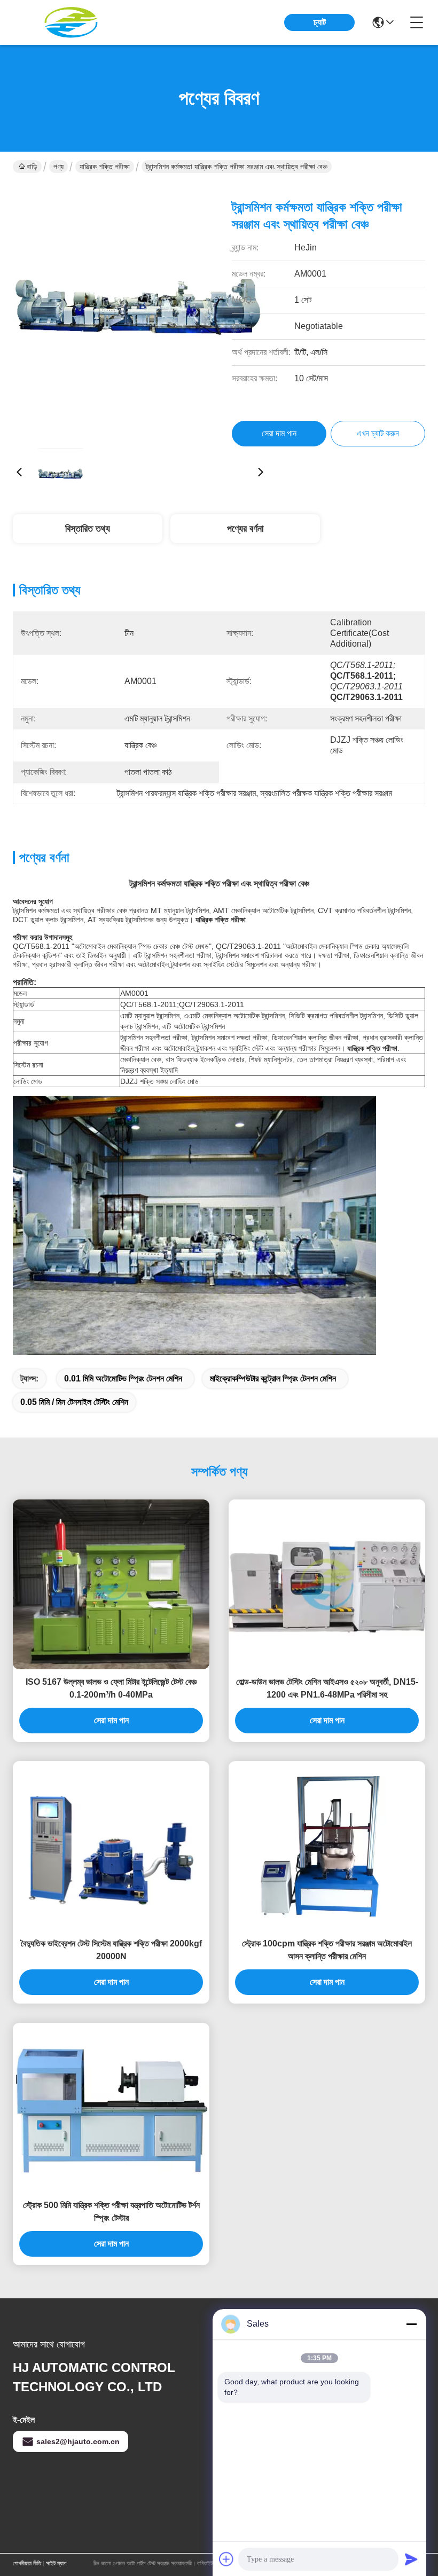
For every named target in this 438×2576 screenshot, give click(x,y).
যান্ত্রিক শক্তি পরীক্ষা (105, 167)
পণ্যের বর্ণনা (245, 529)
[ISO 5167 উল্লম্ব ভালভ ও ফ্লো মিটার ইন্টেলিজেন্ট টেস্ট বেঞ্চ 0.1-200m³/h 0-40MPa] (111, 1584)
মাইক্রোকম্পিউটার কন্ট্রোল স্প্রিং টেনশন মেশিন (273, 1379)
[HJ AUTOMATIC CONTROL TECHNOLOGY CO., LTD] (72, 22)
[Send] (411, 2559)
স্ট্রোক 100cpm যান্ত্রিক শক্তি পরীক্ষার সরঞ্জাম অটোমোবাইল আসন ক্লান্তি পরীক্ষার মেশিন (327, 1950)
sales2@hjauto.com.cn (78, 2441)
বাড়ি (32, 167)
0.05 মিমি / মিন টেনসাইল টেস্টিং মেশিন (74, 1402)
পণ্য (58, 167)
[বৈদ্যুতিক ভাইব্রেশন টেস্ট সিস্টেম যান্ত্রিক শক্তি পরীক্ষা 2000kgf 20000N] (111, 1846)
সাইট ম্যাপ (56, 2563)
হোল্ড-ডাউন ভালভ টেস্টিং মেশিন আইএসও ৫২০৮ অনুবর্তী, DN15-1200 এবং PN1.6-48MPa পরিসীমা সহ (327, 1688)
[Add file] (226, 2559)
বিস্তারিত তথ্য (88, 529)
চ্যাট (320, 22)
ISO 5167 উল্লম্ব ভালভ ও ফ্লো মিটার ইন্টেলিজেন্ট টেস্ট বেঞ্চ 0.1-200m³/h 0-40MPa (111, 1688)
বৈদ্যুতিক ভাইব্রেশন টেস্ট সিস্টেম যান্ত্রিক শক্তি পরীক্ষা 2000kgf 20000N (111, 1950)
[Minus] (411, 2324)
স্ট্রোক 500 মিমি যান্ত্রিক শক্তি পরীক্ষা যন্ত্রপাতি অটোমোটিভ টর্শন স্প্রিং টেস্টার (111, 2212)
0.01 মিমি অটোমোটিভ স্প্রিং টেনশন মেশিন (123, 1379)
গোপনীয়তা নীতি (27, 2563)
